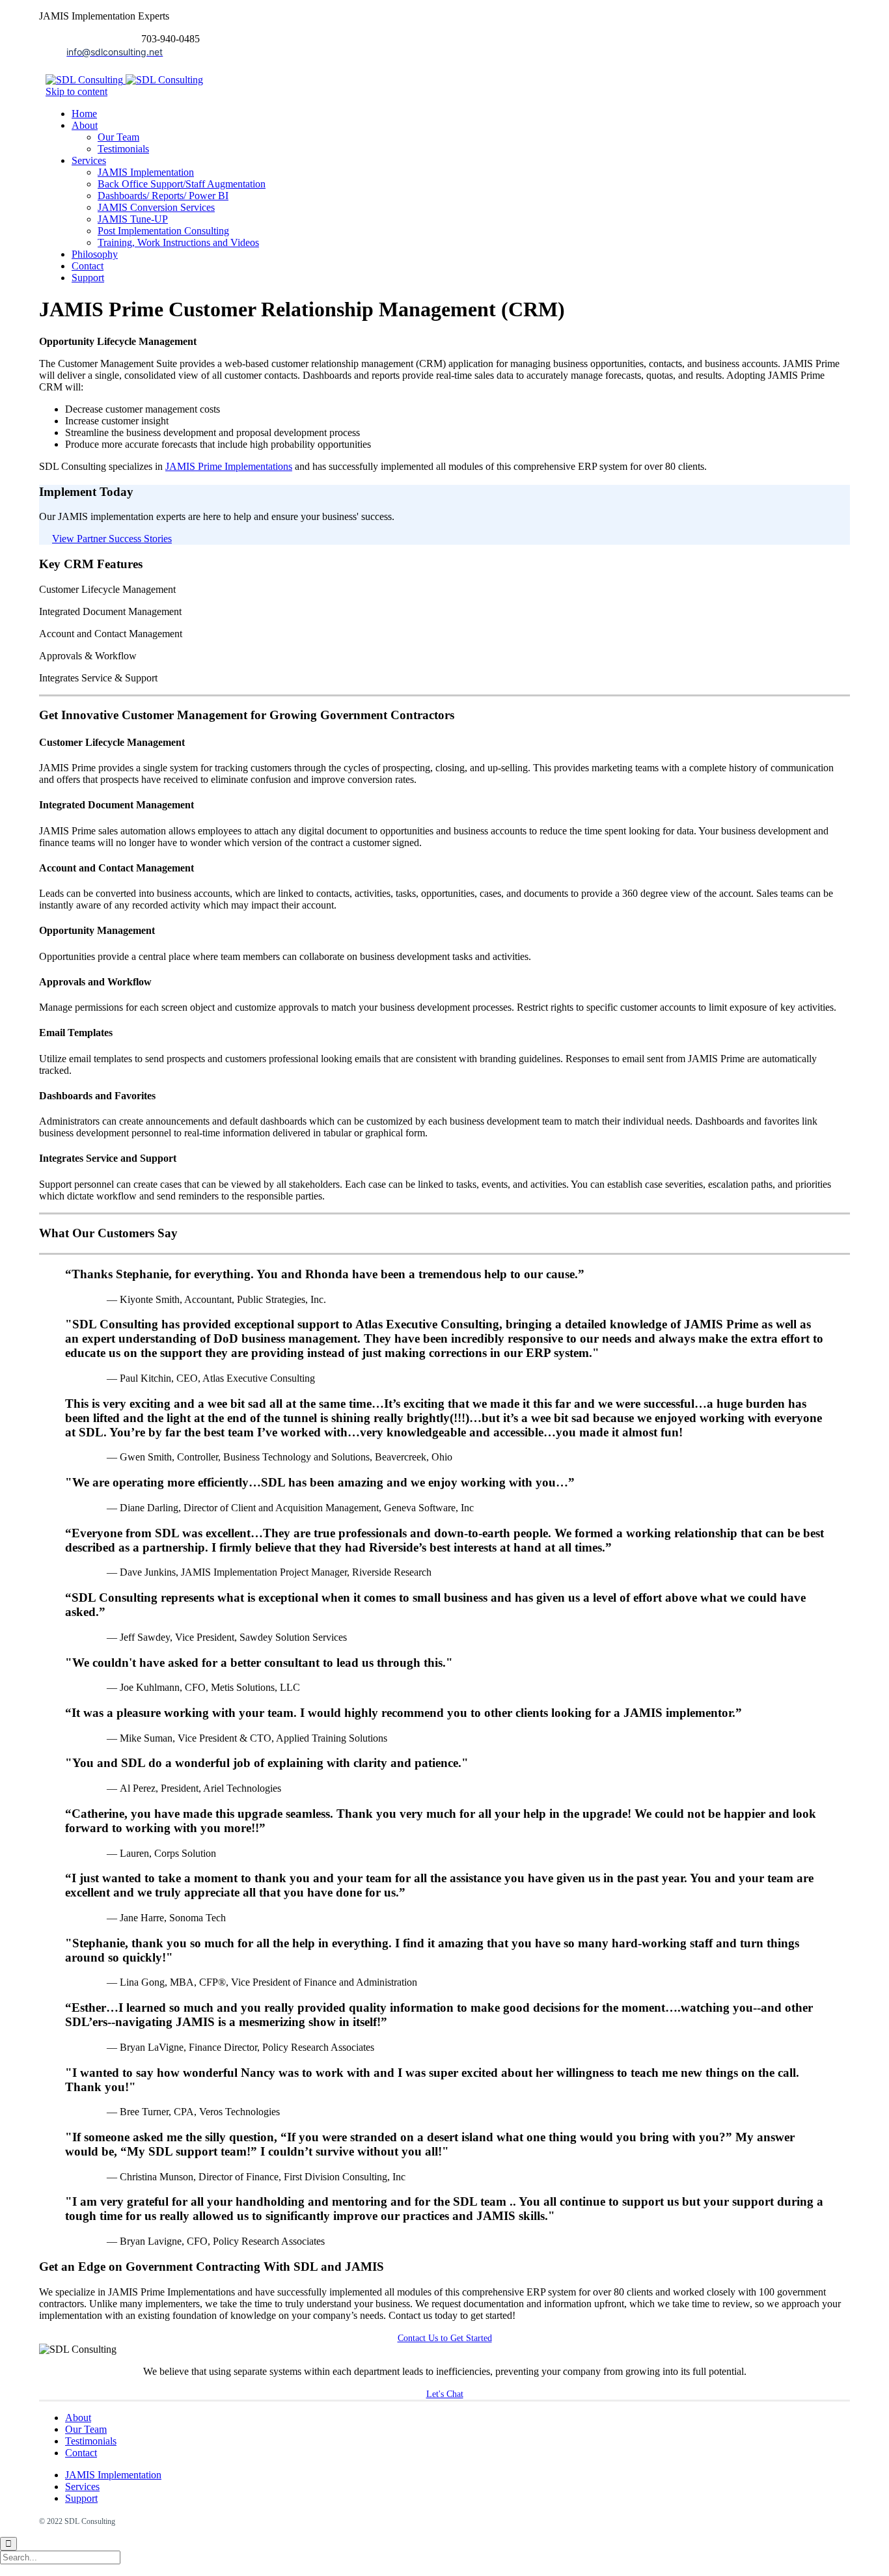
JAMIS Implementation (113, 2475)
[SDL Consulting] (124, 80)
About (78, 2418)
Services (82, 2487)
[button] (112, 539)
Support (81, 2498)
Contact (81, 2453)
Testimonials (91, 2441)
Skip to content (76, 91)
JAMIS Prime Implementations (229, 466)
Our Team (86, 2429)
